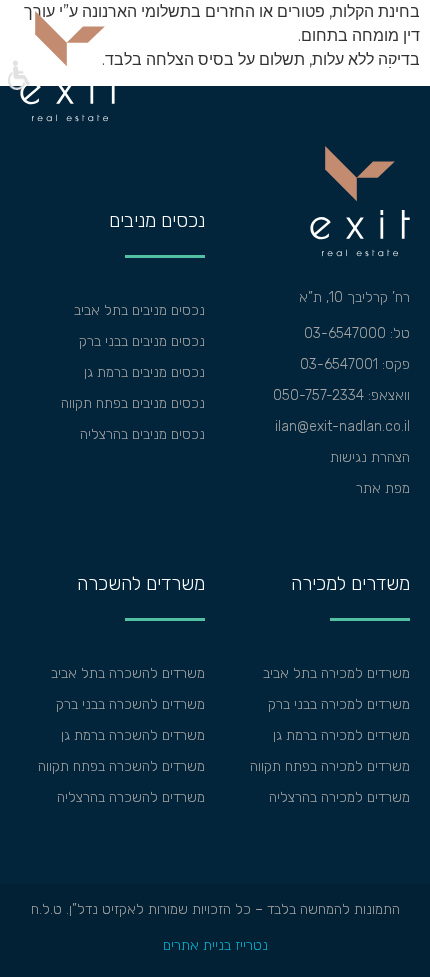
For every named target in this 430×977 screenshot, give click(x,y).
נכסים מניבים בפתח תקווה (133, 403)
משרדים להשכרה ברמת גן (133, 735)
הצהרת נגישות (370, 457)
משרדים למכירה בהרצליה (339, 797)
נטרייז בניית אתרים (215, 945)
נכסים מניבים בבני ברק (142, 341)
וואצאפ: (387, 395)
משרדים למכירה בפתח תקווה (330, 766)
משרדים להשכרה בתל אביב (128, 673)
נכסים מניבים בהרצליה (142, 434)
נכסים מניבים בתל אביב (139, 310)
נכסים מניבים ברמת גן (144, 372)
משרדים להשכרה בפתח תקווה (121, 766)
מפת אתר (383, 488)
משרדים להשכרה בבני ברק (130, 704)
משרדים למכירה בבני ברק (339, 704)
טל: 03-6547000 (357, 333)
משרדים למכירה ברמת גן (341, 735)
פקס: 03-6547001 (355, 364)
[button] (17, 77)
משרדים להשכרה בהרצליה (131, 797)
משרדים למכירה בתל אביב (336, 673)
